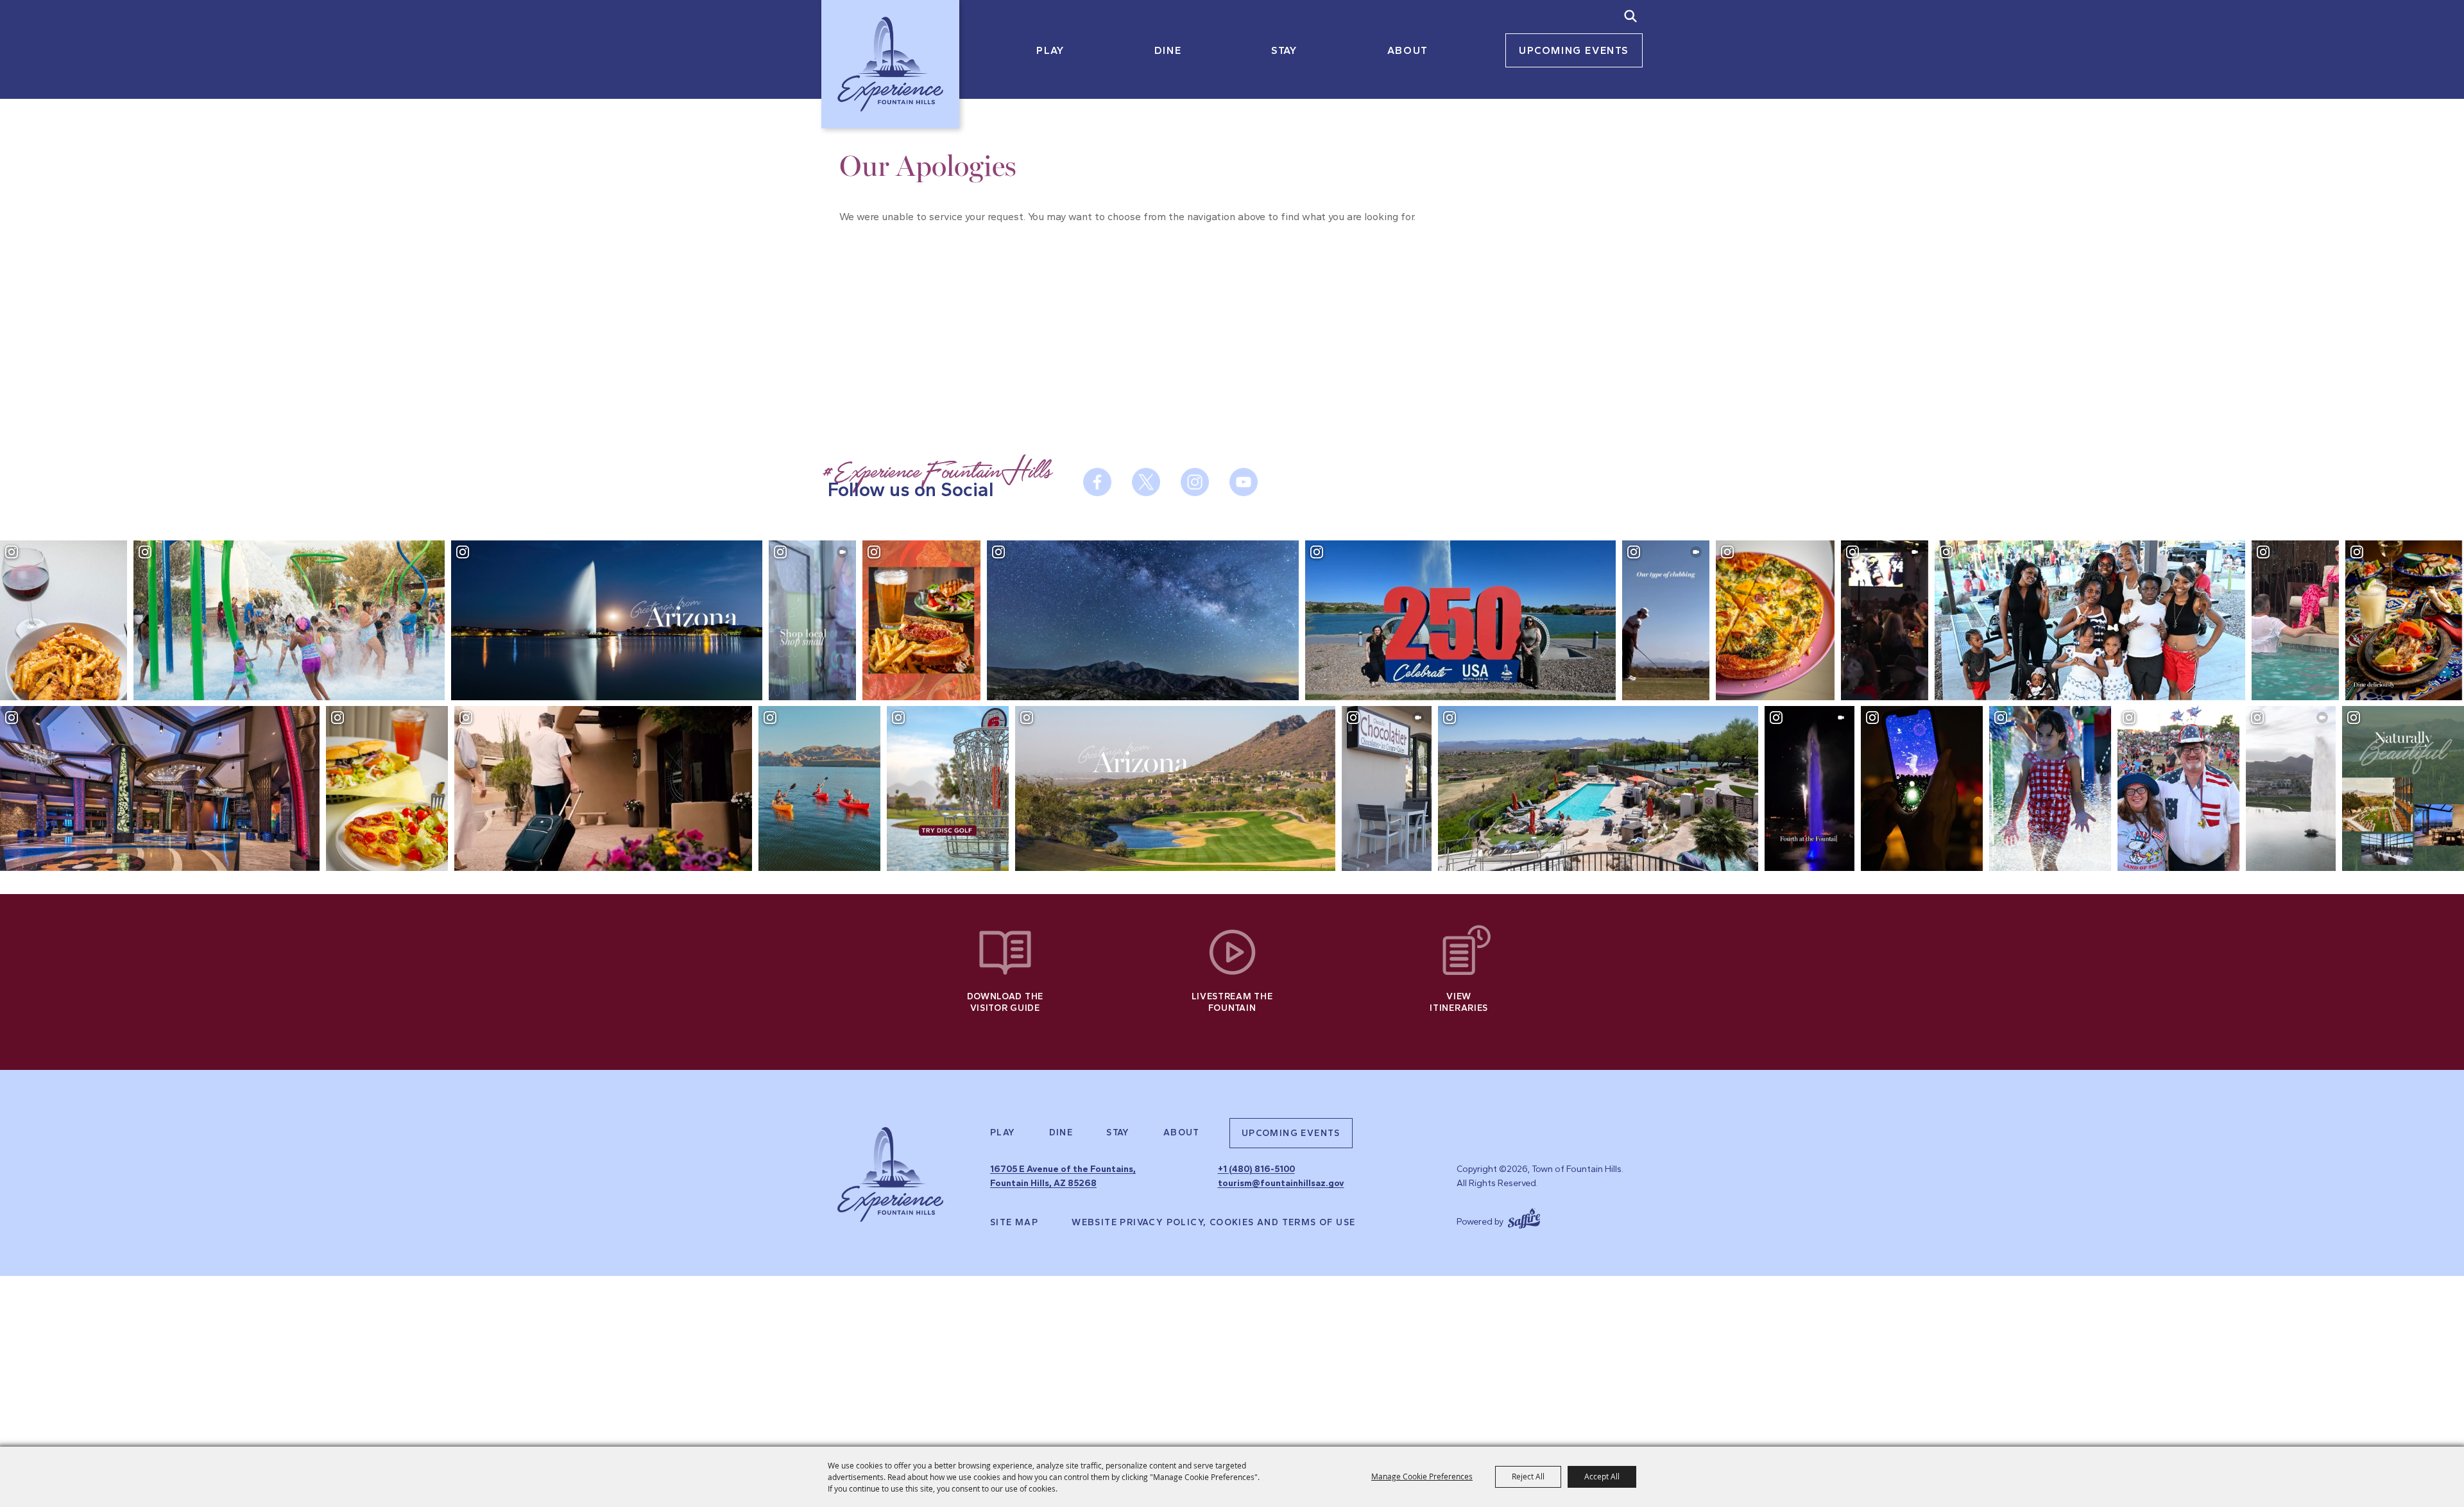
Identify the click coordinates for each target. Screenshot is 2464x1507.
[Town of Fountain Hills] (890, 64)
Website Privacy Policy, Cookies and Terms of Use (1213, 1223)
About (1408, 50)
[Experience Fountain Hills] (890, 1175)
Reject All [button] (1528, 1476)
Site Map (1014, 1223)
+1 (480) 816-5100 (1256, 1169)
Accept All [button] (1602, 1476)
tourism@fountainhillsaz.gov (1281, 1183)
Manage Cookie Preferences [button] (1422, 1476)
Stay (1284, 50)
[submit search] (1630, 16)
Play (1050, 50)
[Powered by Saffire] (1524, 1217)
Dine (1168, 50)
